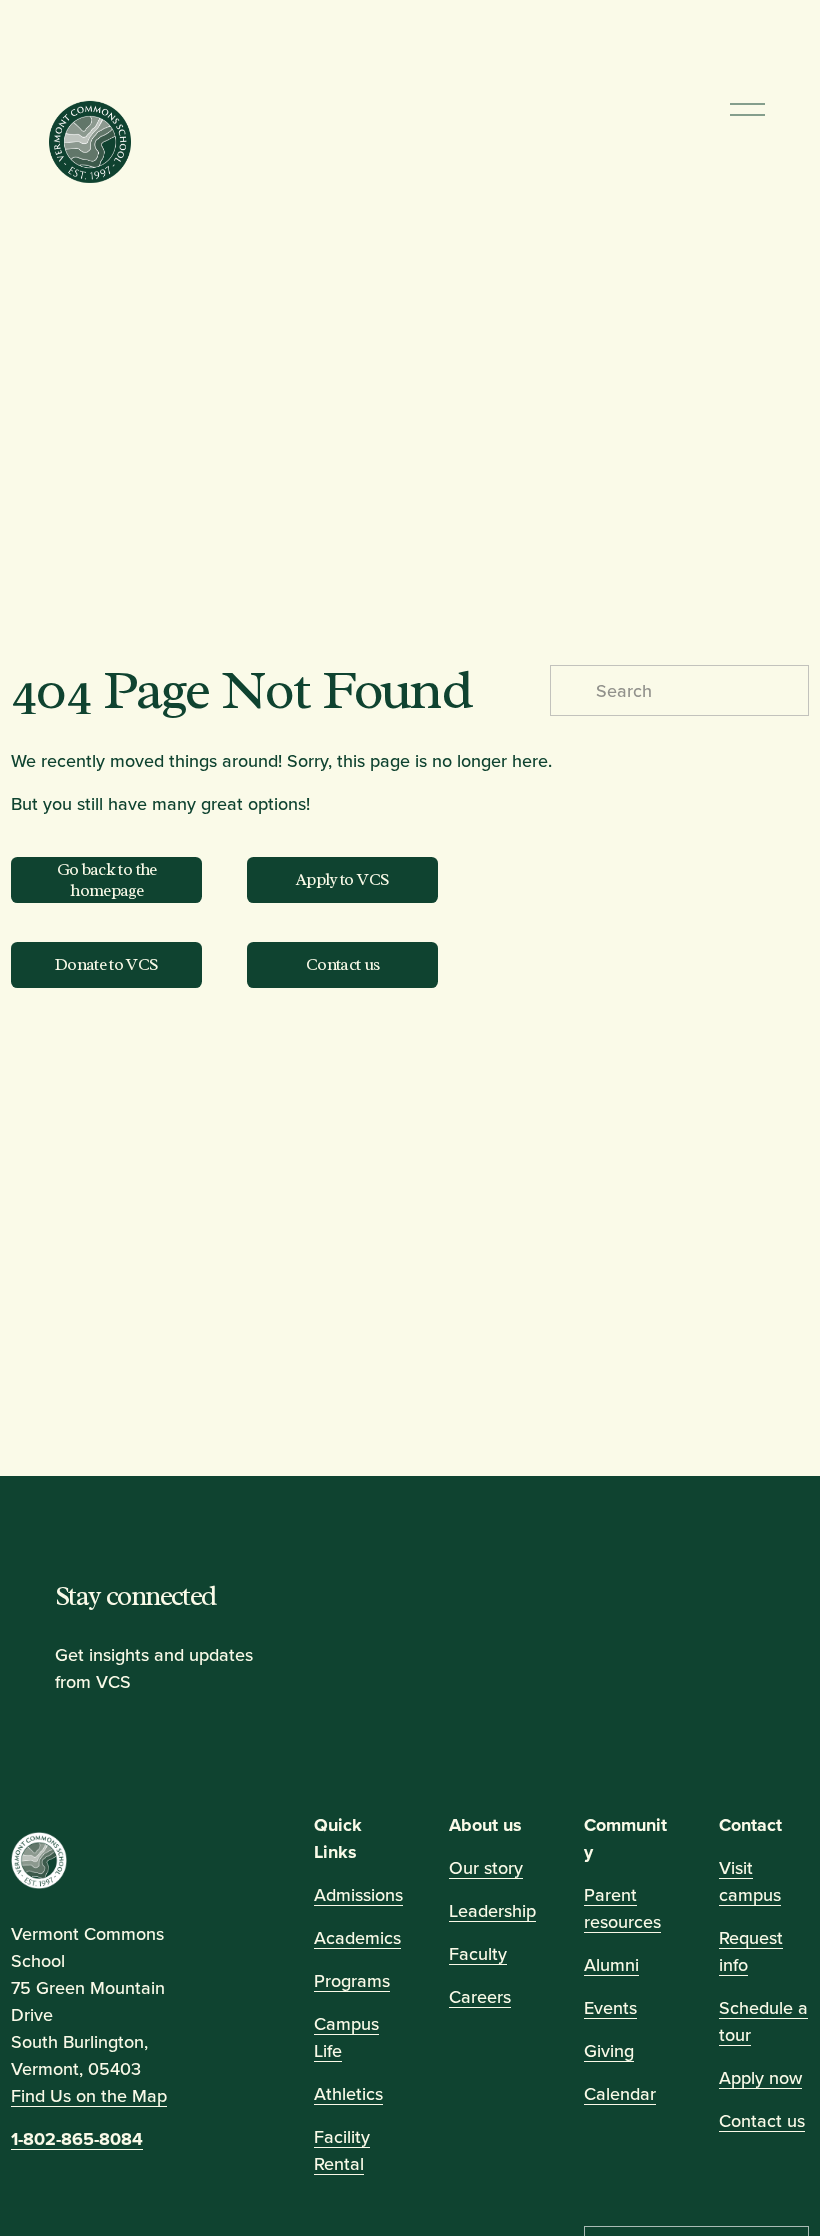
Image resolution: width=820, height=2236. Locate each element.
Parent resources (622, 1908)
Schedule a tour (763, 2021)
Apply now (760, 2077)
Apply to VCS (342, 879)
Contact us (343, 964)
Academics (357, 1937)
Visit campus (750, 1881)
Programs (352, 1980)
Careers (480, 1996)
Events (610, 2007)
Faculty (478, 1953)
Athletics (348, 2093)
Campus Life (346, 2037)
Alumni (611, 1964)
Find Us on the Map (89, 2094)
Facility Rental (342, 2150)
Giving (609, 2050)
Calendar (620, 2093)
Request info (751, 1951)
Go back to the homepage (107, 880)
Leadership (492, 1910)
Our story (486, 1867)
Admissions (358, 1894)
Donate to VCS (107, 964)
